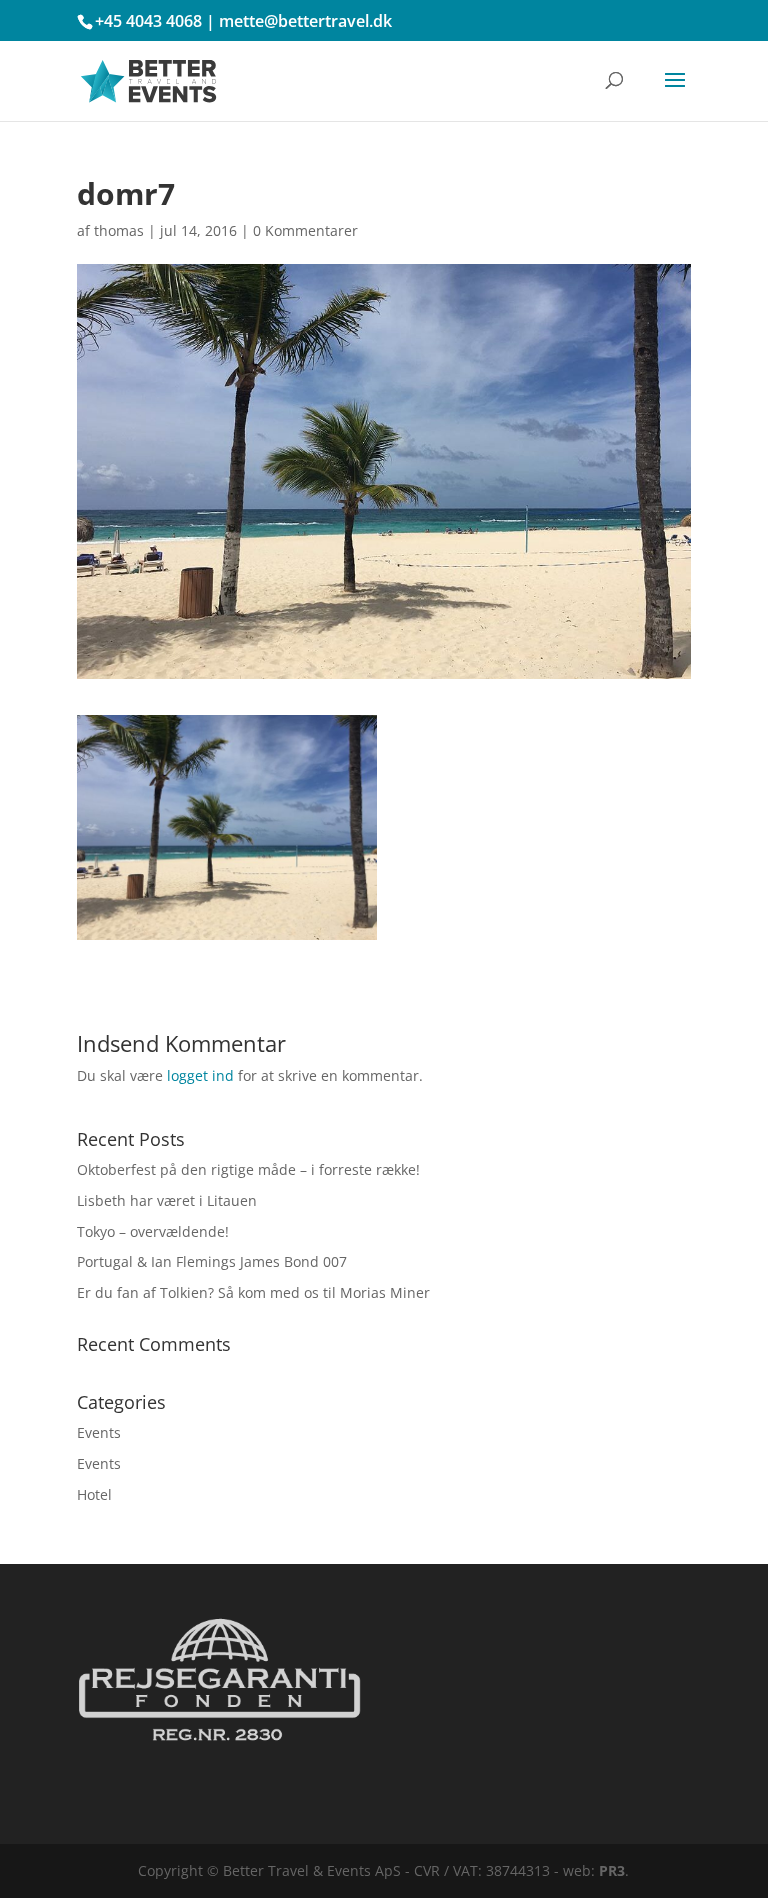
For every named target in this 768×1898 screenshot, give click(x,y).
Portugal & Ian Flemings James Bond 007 (212, 1261)
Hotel (94, 1494)
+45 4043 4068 (148, 21)
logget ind (200, 1075)
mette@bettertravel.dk (305, 21)
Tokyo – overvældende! (153, 1231)
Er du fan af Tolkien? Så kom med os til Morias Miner (253, 1292)
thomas (119, 230)
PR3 (612, 1870)
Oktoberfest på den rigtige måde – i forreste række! (248, 1169)
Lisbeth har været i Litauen (167, 1200)
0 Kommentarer (305, 230)
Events (99, 1432)
